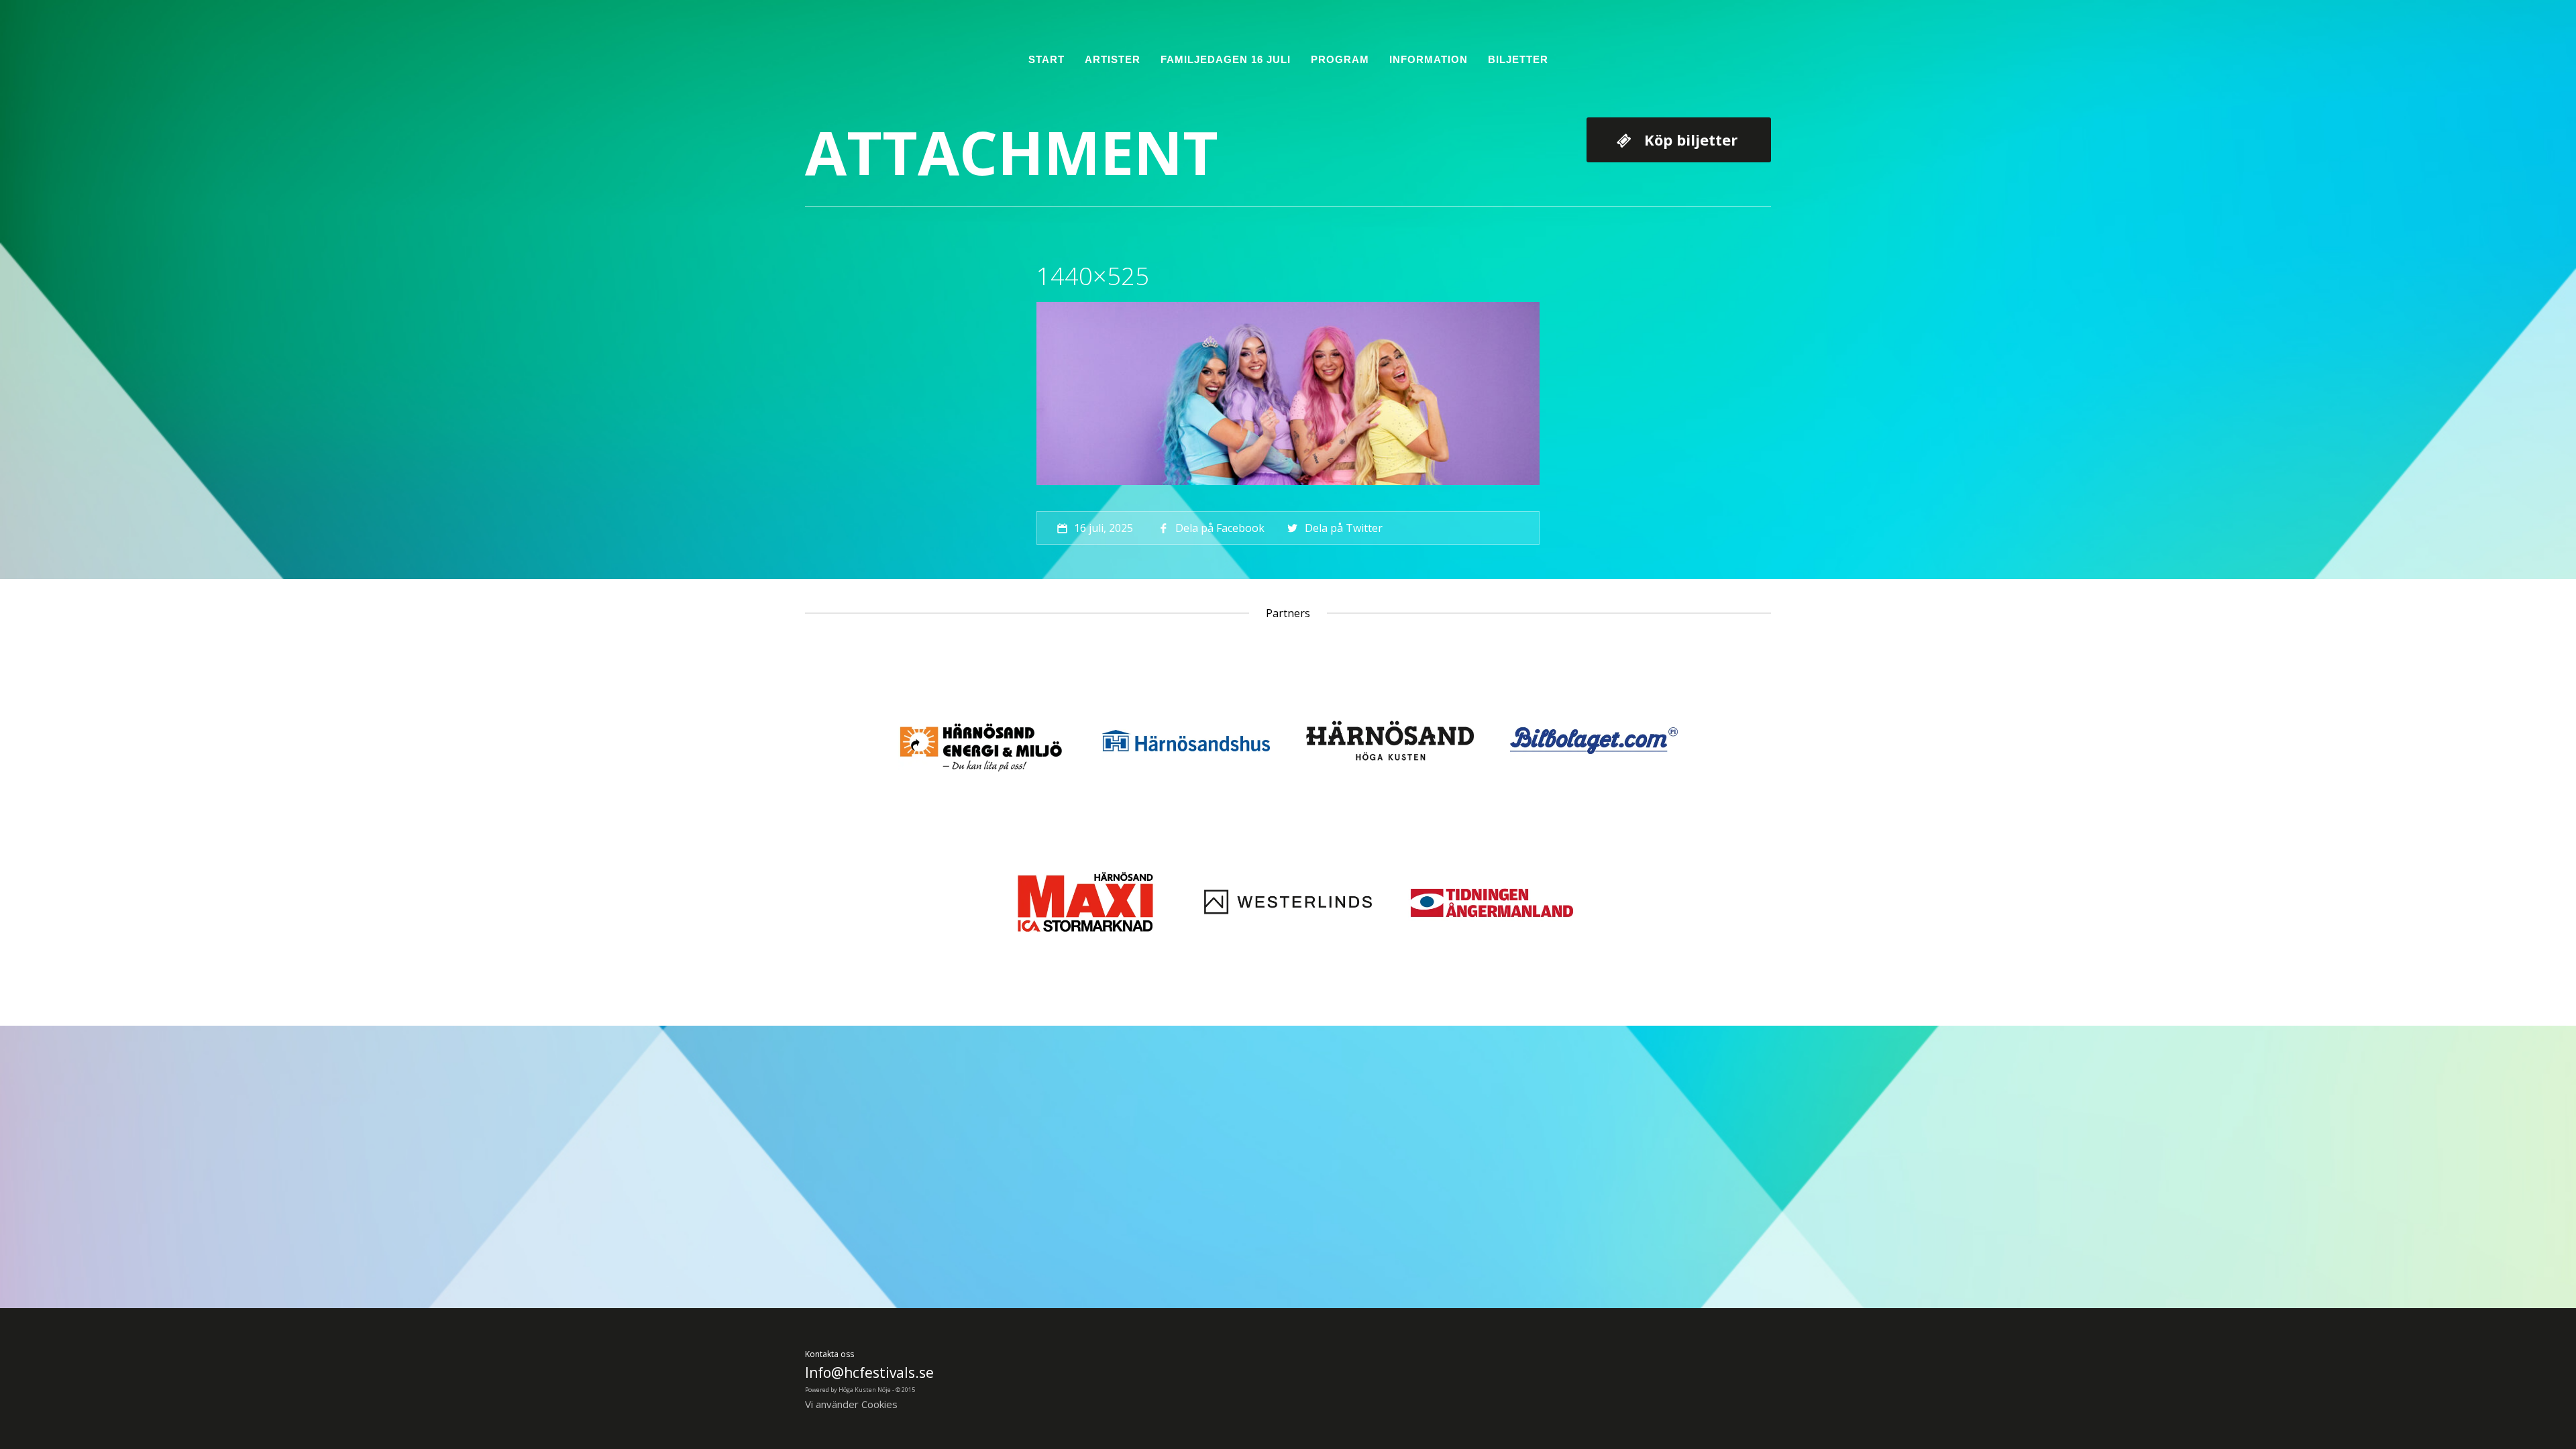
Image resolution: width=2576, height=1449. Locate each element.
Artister (1113, 59)
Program (1340, 59)
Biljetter (1518, 59)
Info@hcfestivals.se (869, 1373)
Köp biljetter (1691, 140)
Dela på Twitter (1343, 528)
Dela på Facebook (1220, 528)
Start (1046, 59)
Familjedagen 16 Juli (1226, 59)
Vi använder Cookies (851, 1404)
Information (1429, 59)
